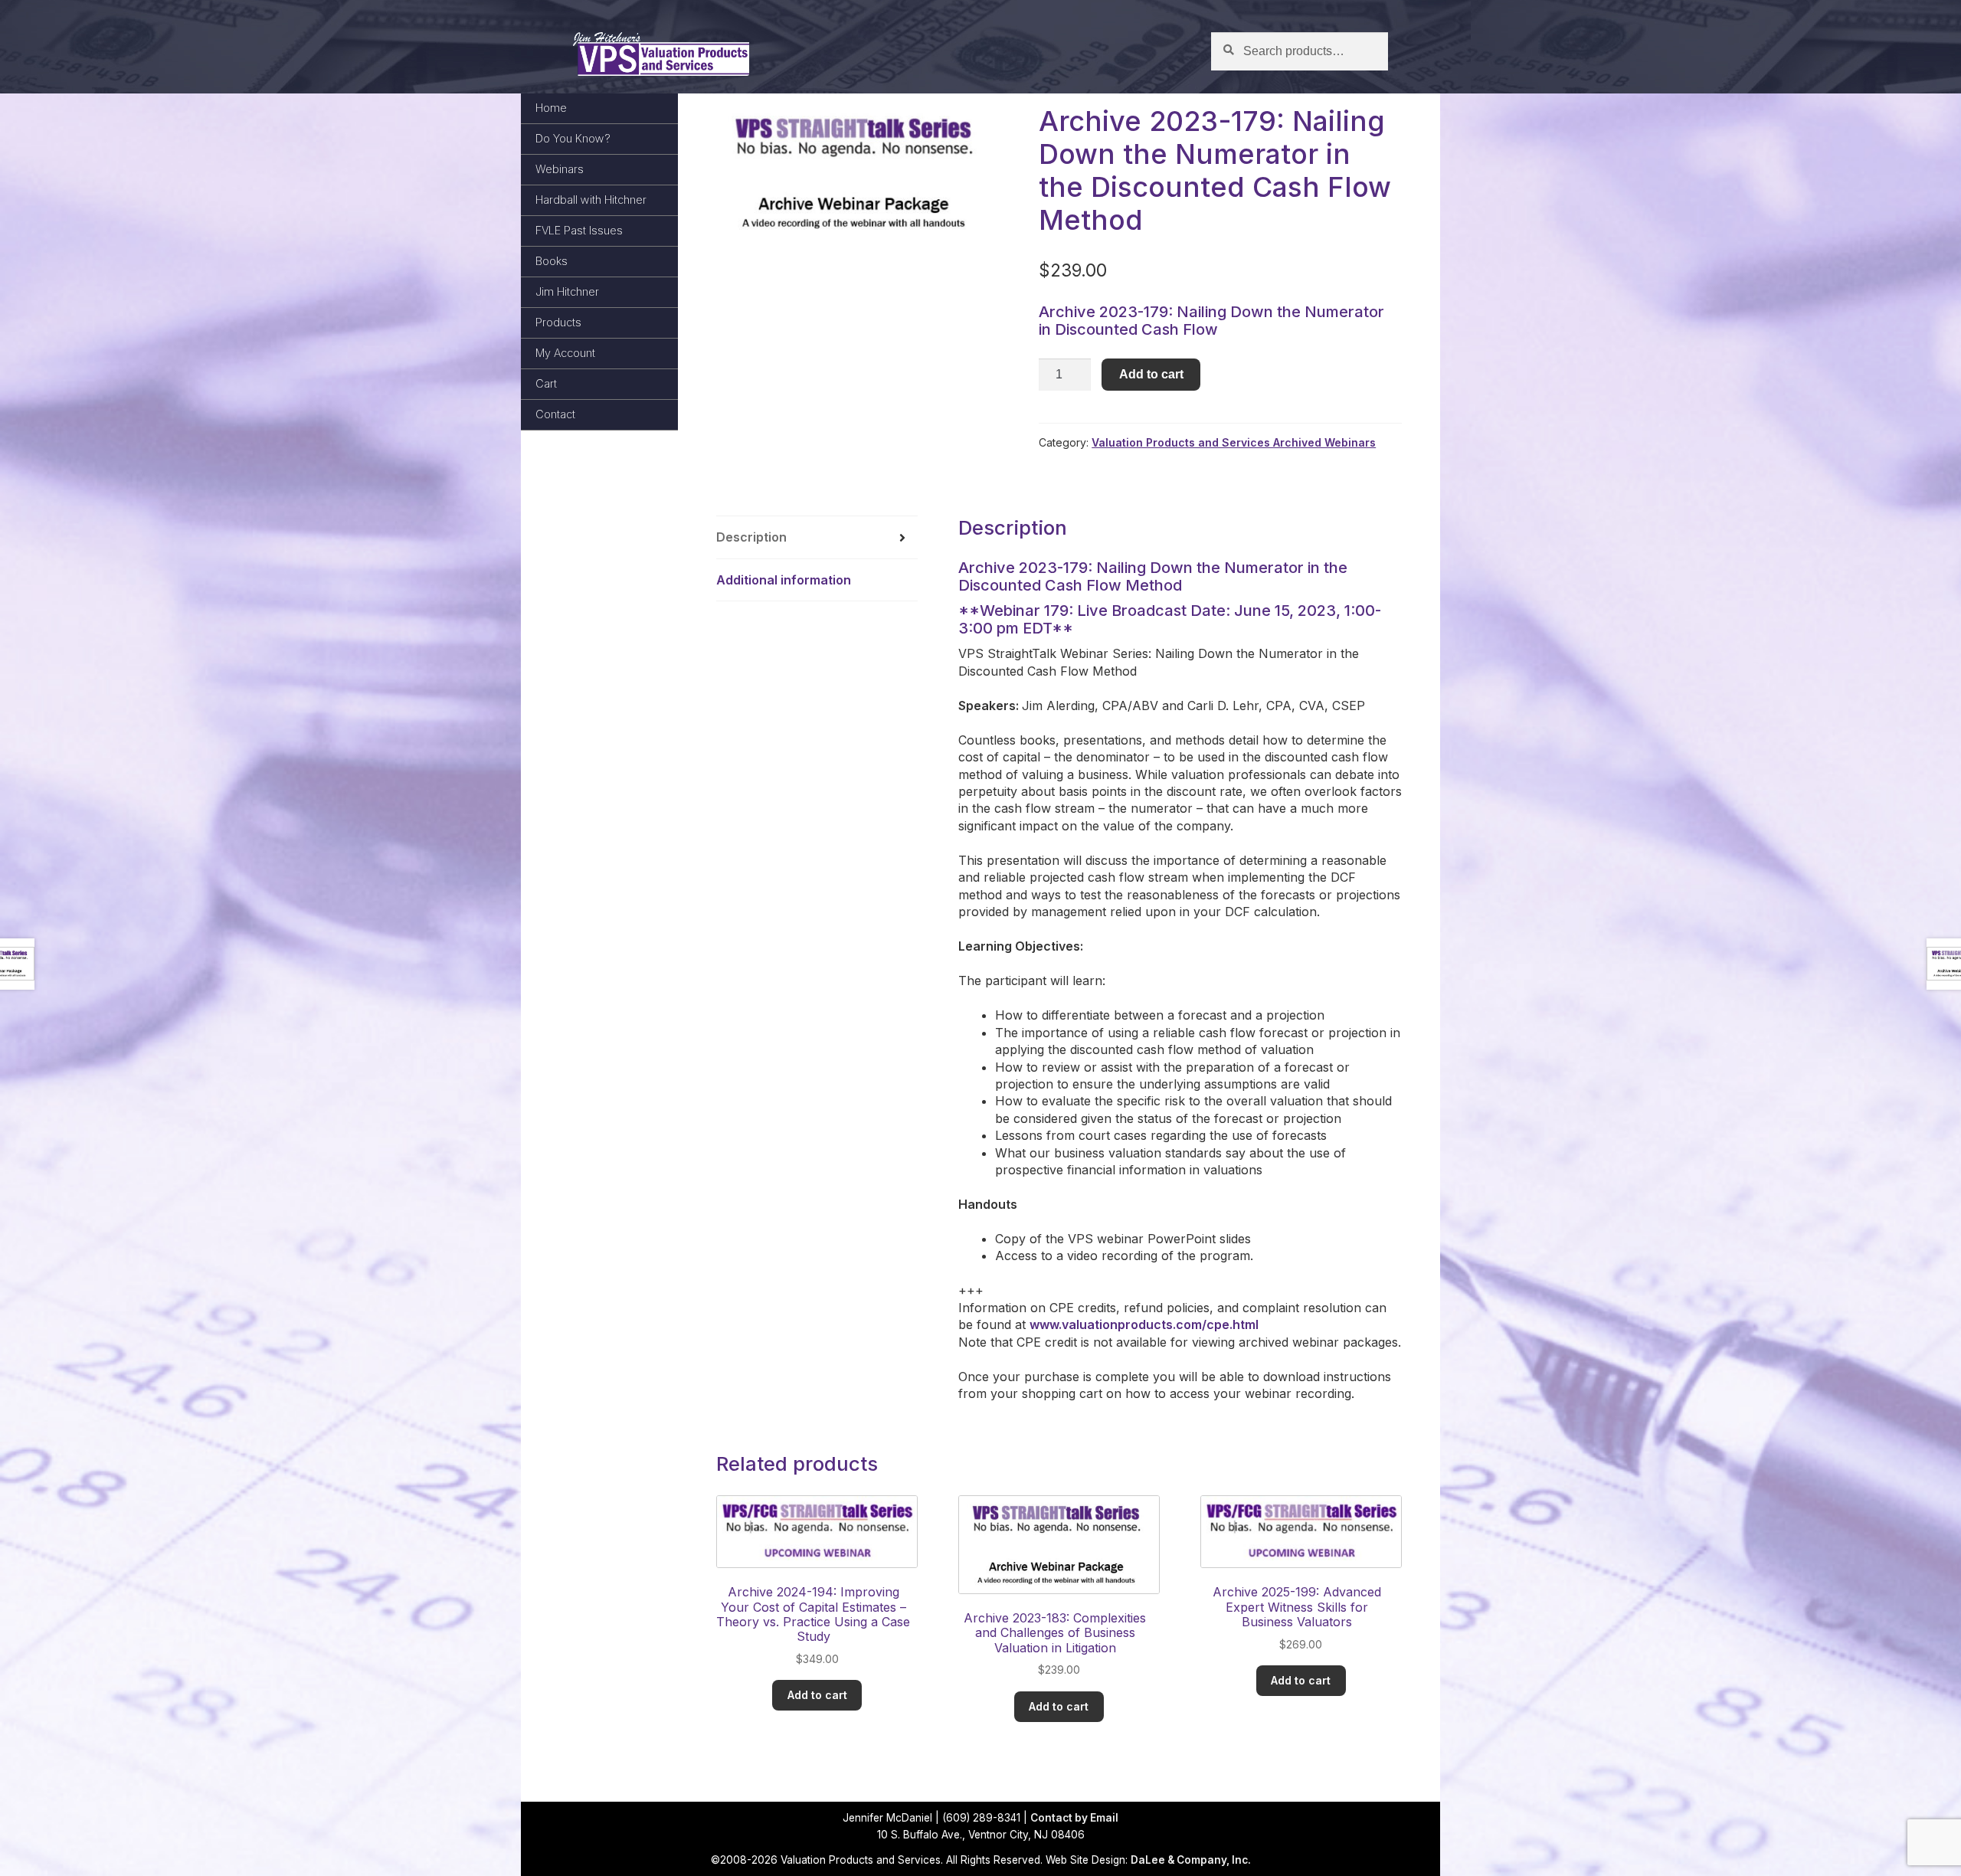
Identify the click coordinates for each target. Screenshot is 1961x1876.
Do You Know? (573, 138)
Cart (546, 383)
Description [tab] (751, 537)
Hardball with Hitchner (591, 200)
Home (551, 108)
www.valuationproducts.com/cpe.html (1144, 1324)
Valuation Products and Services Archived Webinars (1234, 442)
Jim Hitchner (567, 291)
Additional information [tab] (784, 580)
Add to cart (1151, 374)
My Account (565, 353)
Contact (555, 414)
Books (552, 261)
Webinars (560, 169)
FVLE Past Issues (579, 230)
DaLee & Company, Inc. (1191, 1860)
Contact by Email (1074, 1818)
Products (558, 322)
